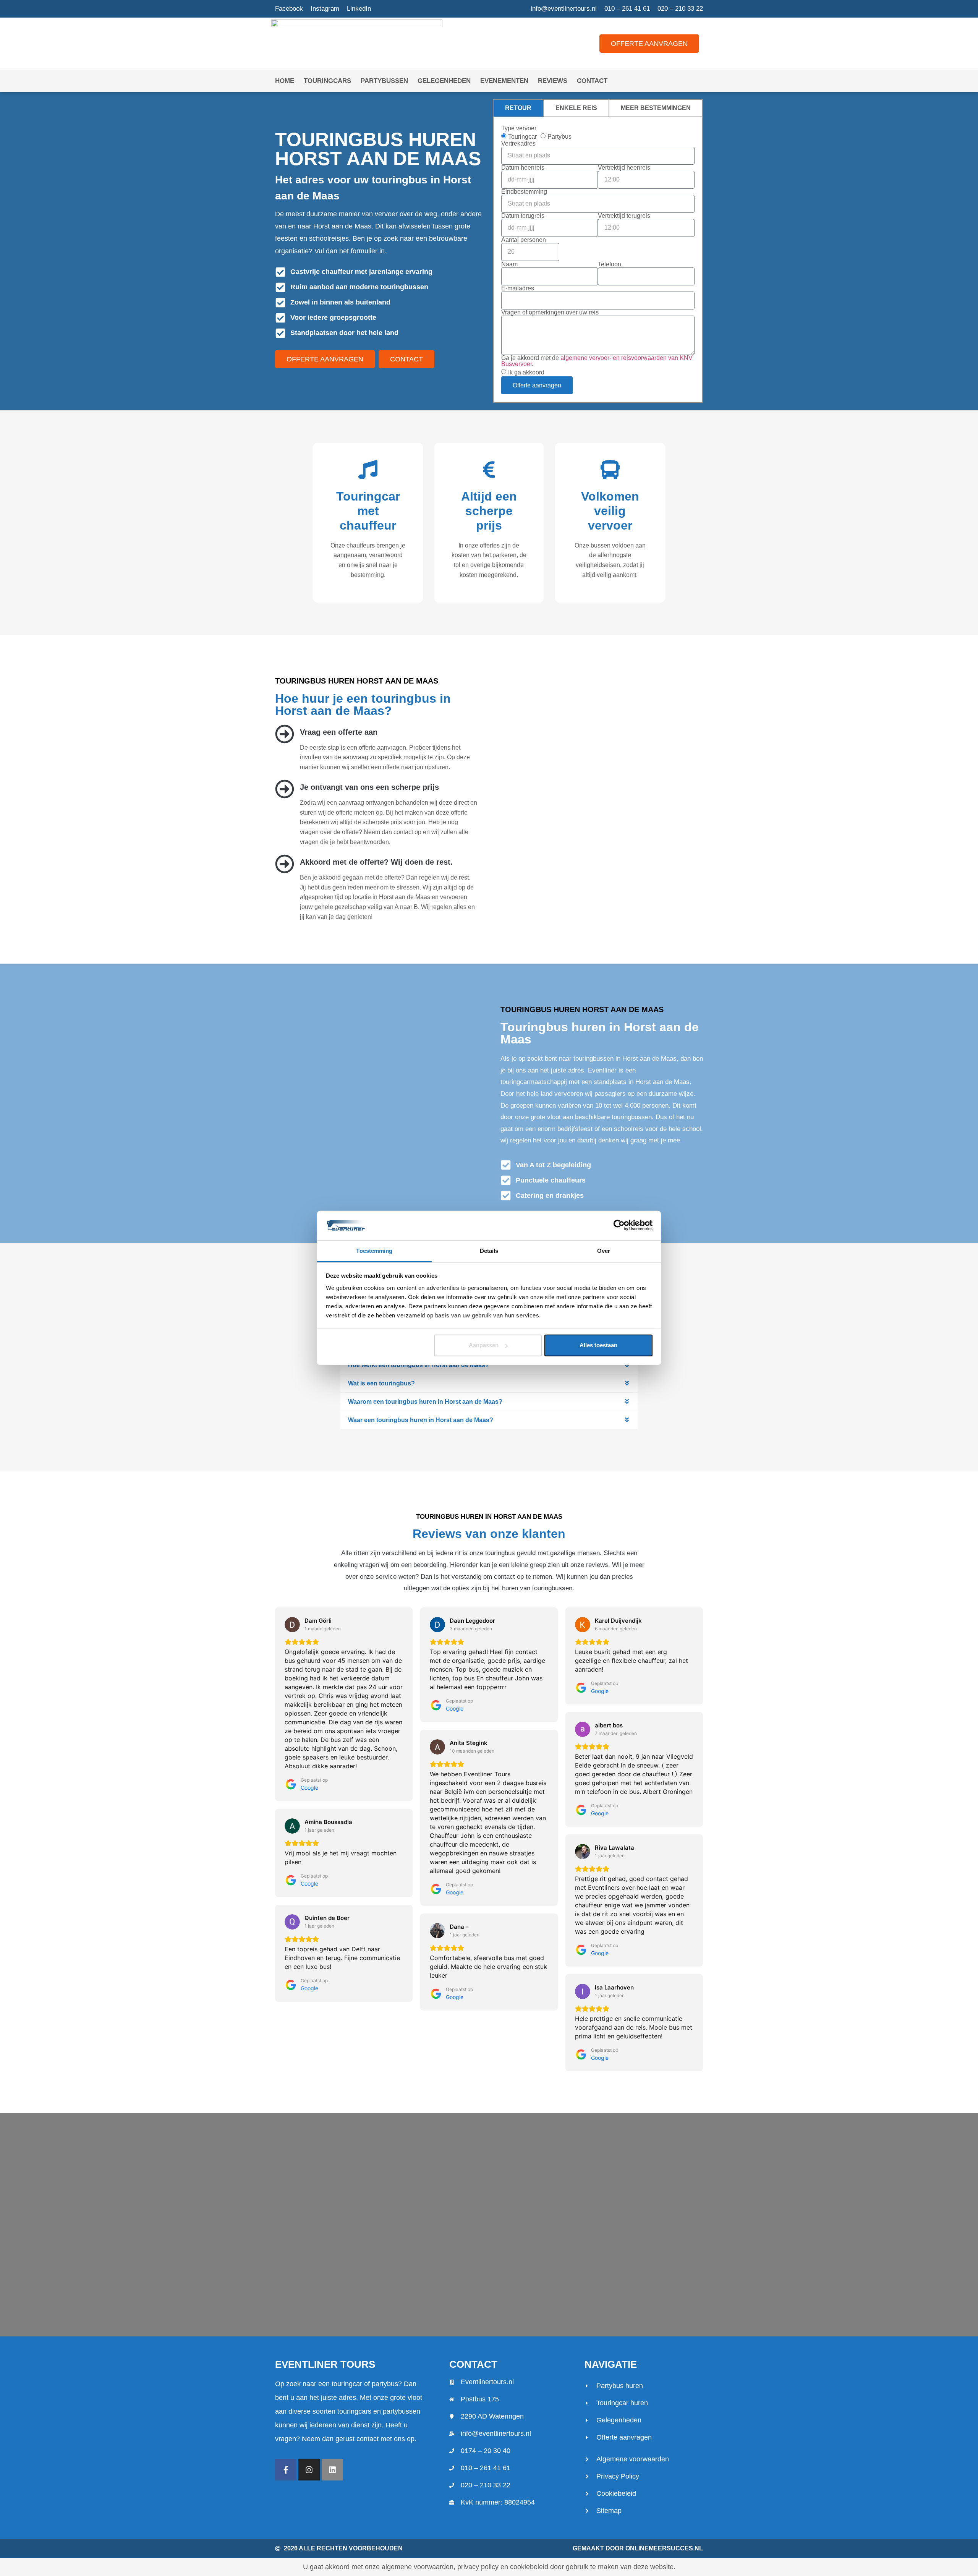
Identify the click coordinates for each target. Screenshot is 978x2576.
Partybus (559, 136)
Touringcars (327, 81)
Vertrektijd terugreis (624, 216)
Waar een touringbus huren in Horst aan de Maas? (421, 1420)
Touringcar (522, 136)
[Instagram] (309, 2470)
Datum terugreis (523, 216)
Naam (509, 264)
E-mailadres (518, 288)
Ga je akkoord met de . (597, 361)
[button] (489, 1365)
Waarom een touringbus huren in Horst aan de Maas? (425, 1402)
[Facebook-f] (286, 2470)
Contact (592, 81)
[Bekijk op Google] (292, 1625)
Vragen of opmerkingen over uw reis (550, 313)
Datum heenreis (523, 168)
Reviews (553, 81)
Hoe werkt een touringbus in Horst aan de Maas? (419, 1365)
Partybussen (384, 81)
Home (285, 81)
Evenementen (504, 81)
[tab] (518, 108)
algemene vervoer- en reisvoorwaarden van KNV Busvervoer (597, 361)
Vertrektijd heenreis (624, 168)
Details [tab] (489, 1251)
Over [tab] (604, 1251)
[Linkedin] (332, 2470)
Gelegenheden (444, 81)
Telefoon (610, 264)
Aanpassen (484, 1345)
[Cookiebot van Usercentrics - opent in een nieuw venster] (619, 1225)
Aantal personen (524, 240)
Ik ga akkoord (526, 372)
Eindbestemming (524, 192)
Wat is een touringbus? (381, 1383)
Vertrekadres (518, 144)
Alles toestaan (598, 1345)
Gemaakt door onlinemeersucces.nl (638, 2548)
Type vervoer (519, 128)
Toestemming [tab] (374, 1251)
